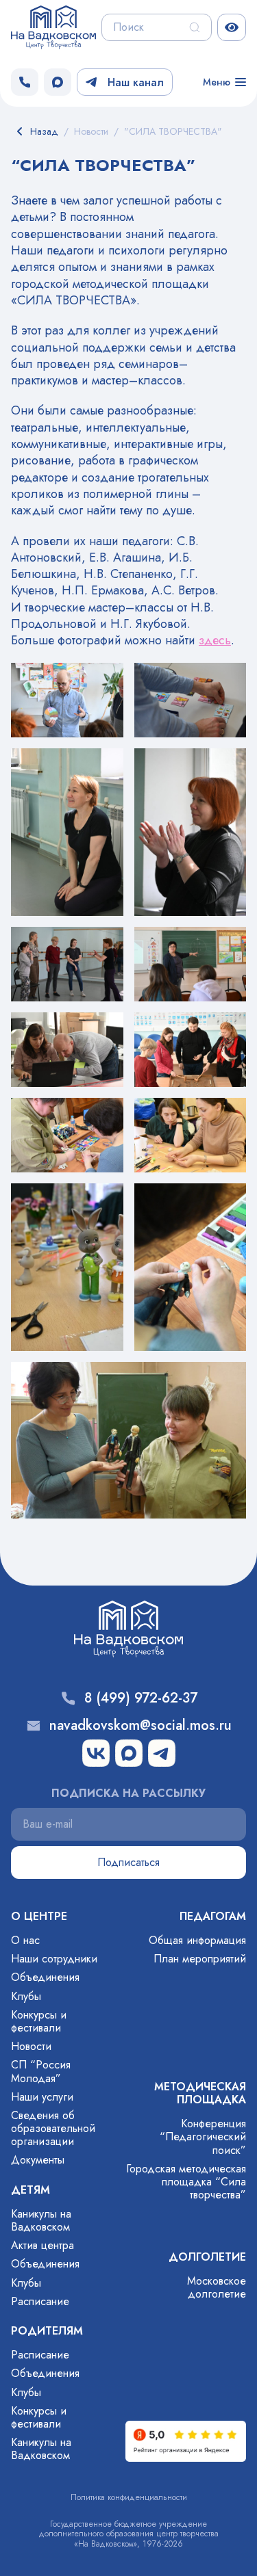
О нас (25, 1940)
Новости (31, 2046)
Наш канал (136, 82)
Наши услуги (42, 2097)
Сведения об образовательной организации (53, 2128)
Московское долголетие (217, 2287)
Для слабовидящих (232, 27)
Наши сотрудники (54, 1959)
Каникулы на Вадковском (41, 2220)
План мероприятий (200, 1959)
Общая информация (197, 1940)
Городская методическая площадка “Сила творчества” (186, 2182)
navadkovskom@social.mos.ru (140, 1726)
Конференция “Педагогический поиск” (203, 2137)
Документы (38, 2160)
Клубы (26, 1996)
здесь (215, 640)
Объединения (45, 1977)
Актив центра (42, 2245)
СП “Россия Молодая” (41, 2071)
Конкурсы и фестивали (39, 2021)
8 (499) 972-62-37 (141, 1698)
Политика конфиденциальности (129, 2497)
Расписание (40, 2301)
